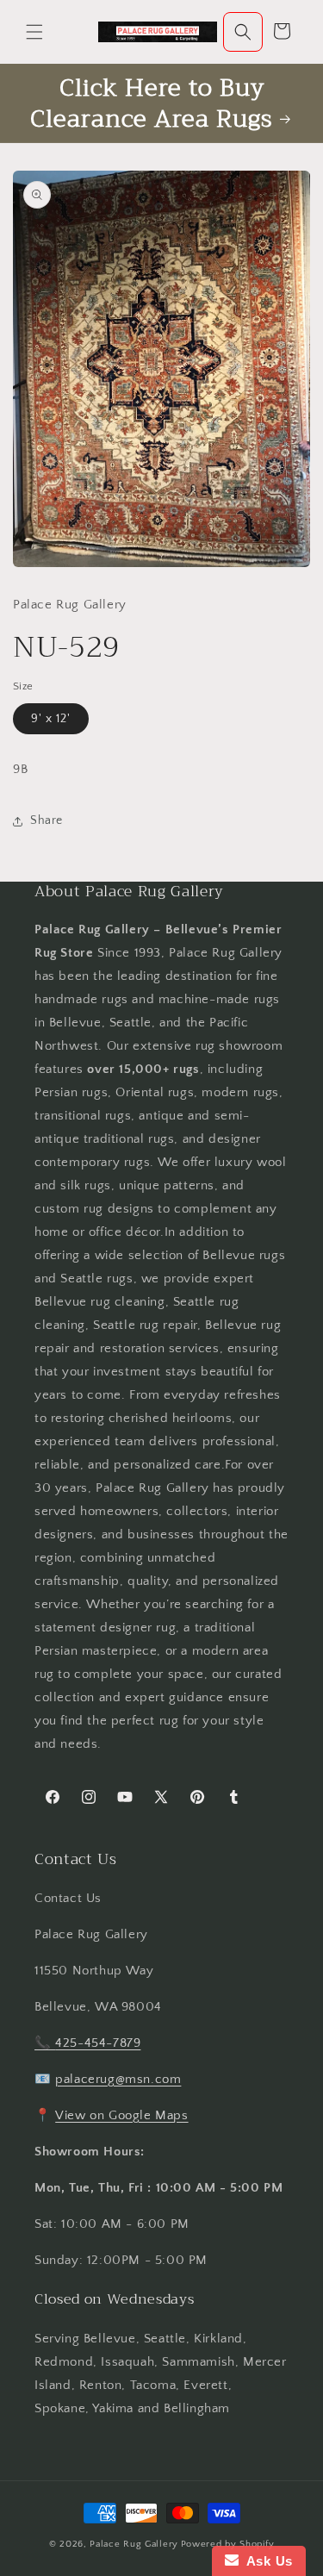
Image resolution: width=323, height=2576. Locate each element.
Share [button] (47, 820)
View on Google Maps (121, 2115)
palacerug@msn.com (118, 2079)
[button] (34, 32)
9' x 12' (51, 719)
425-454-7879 (98, 2043)
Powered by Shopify (228, 2544)
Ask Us (266, 2561)
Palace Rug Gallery (134, 2544)
